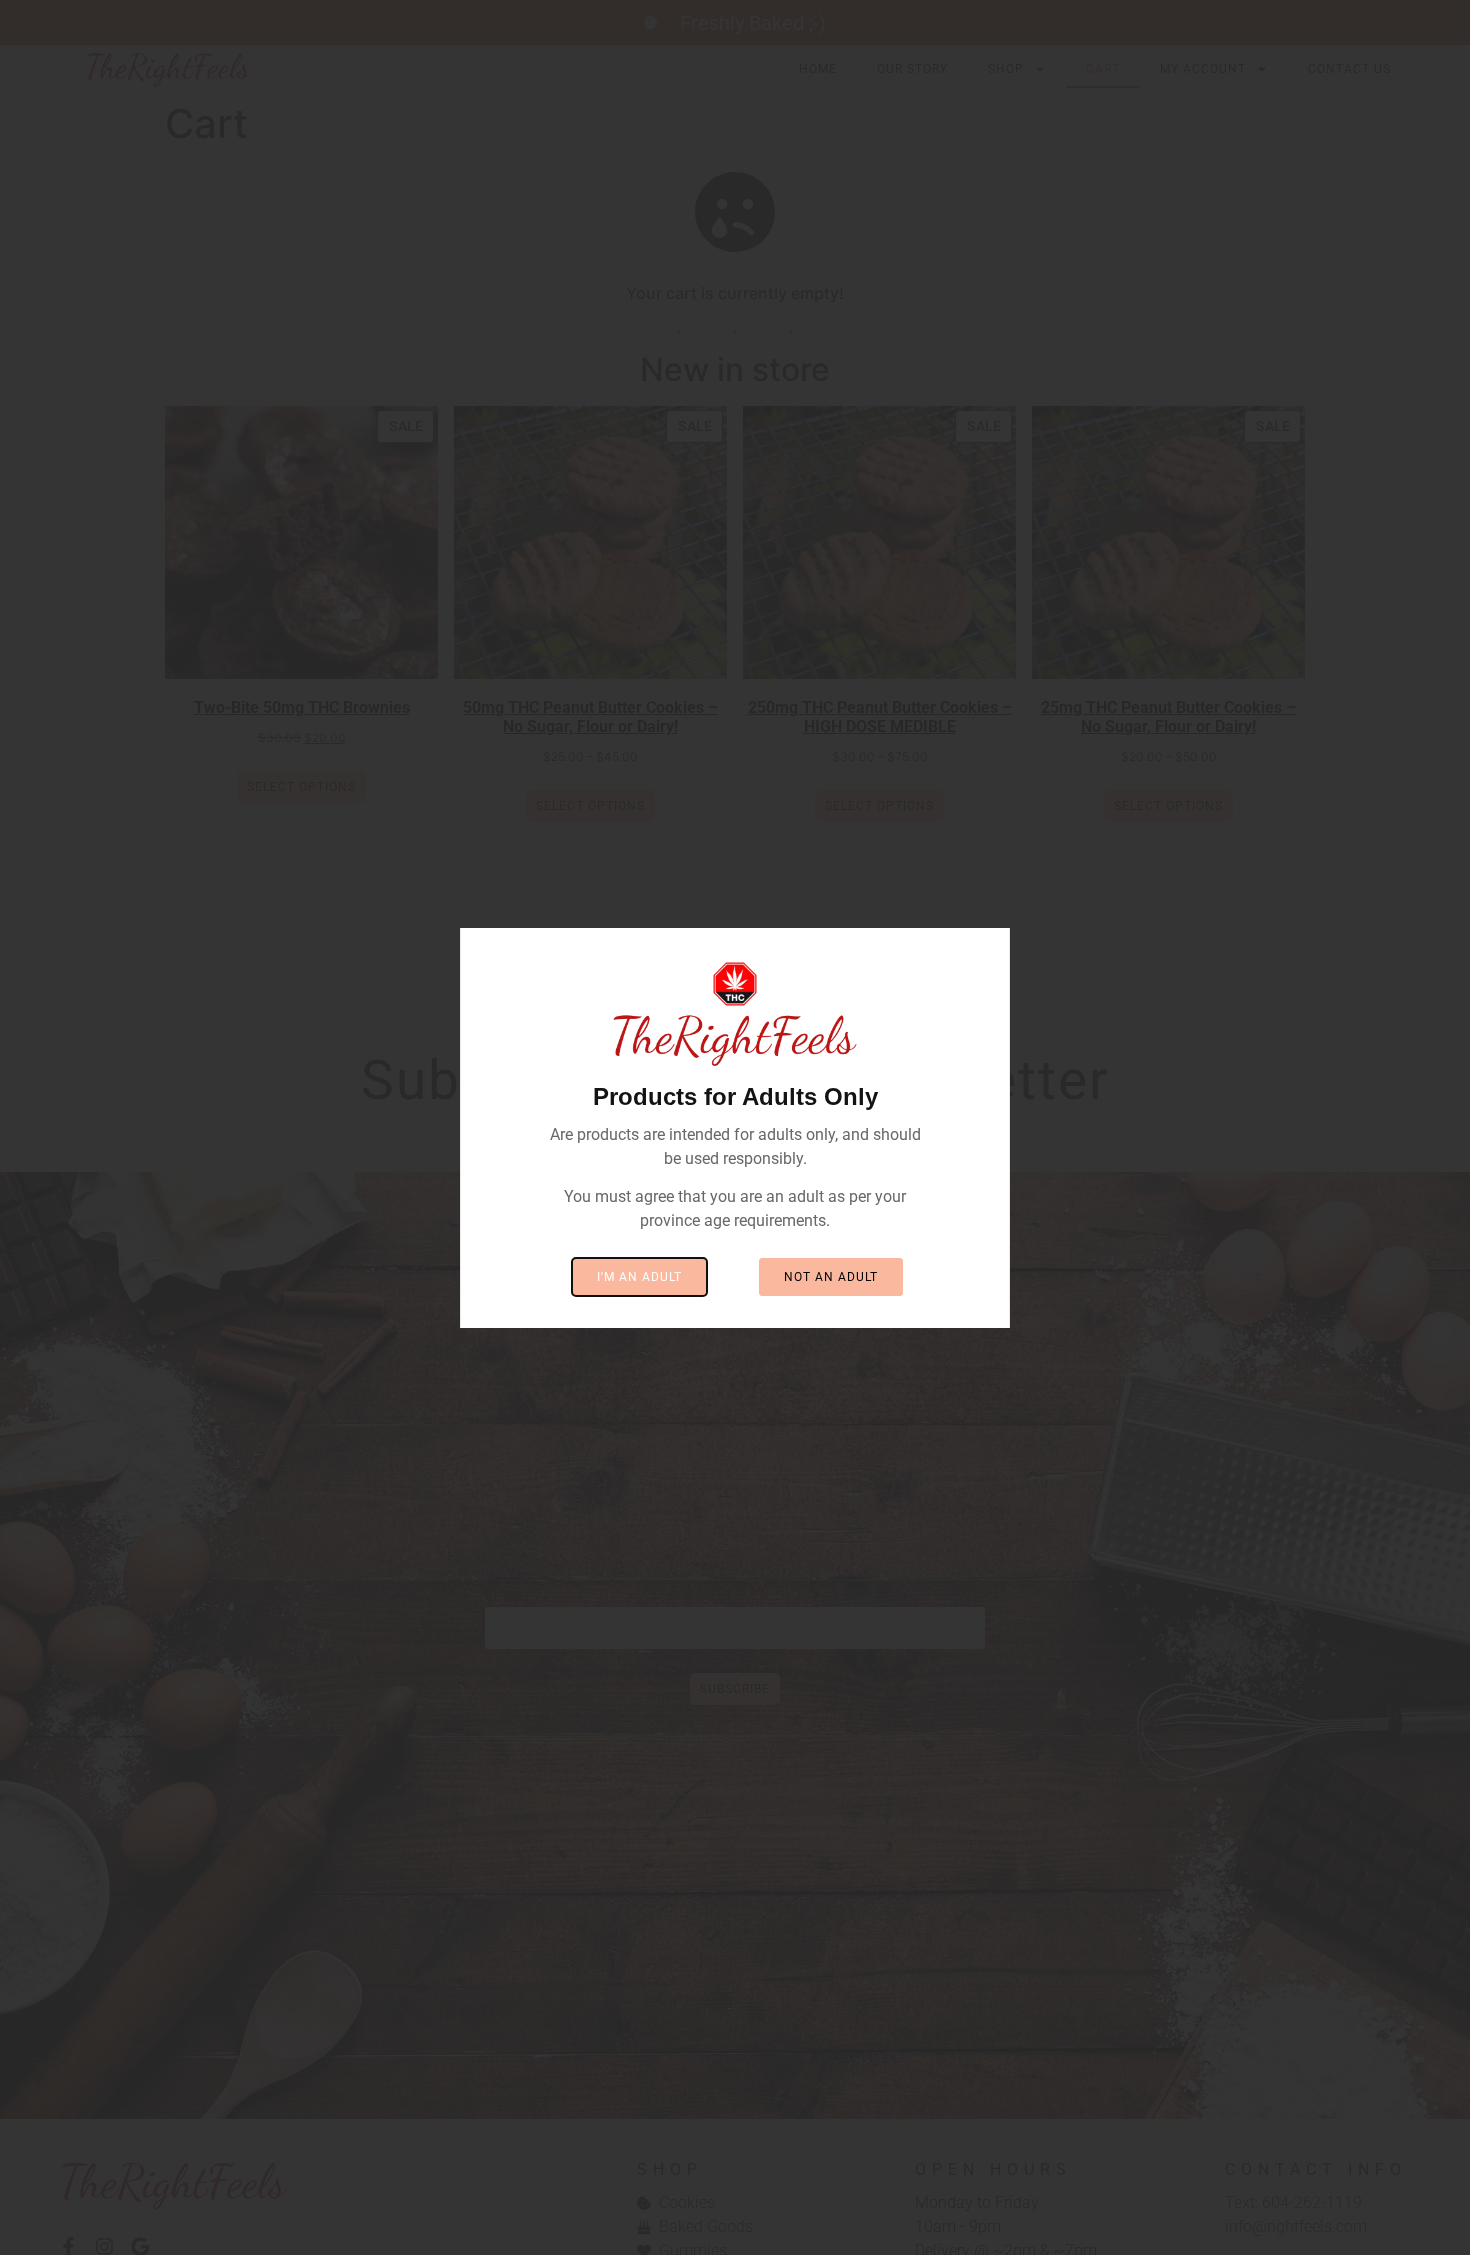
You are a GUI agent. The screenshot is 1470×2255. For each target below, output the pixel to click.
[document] (735, 1127)
